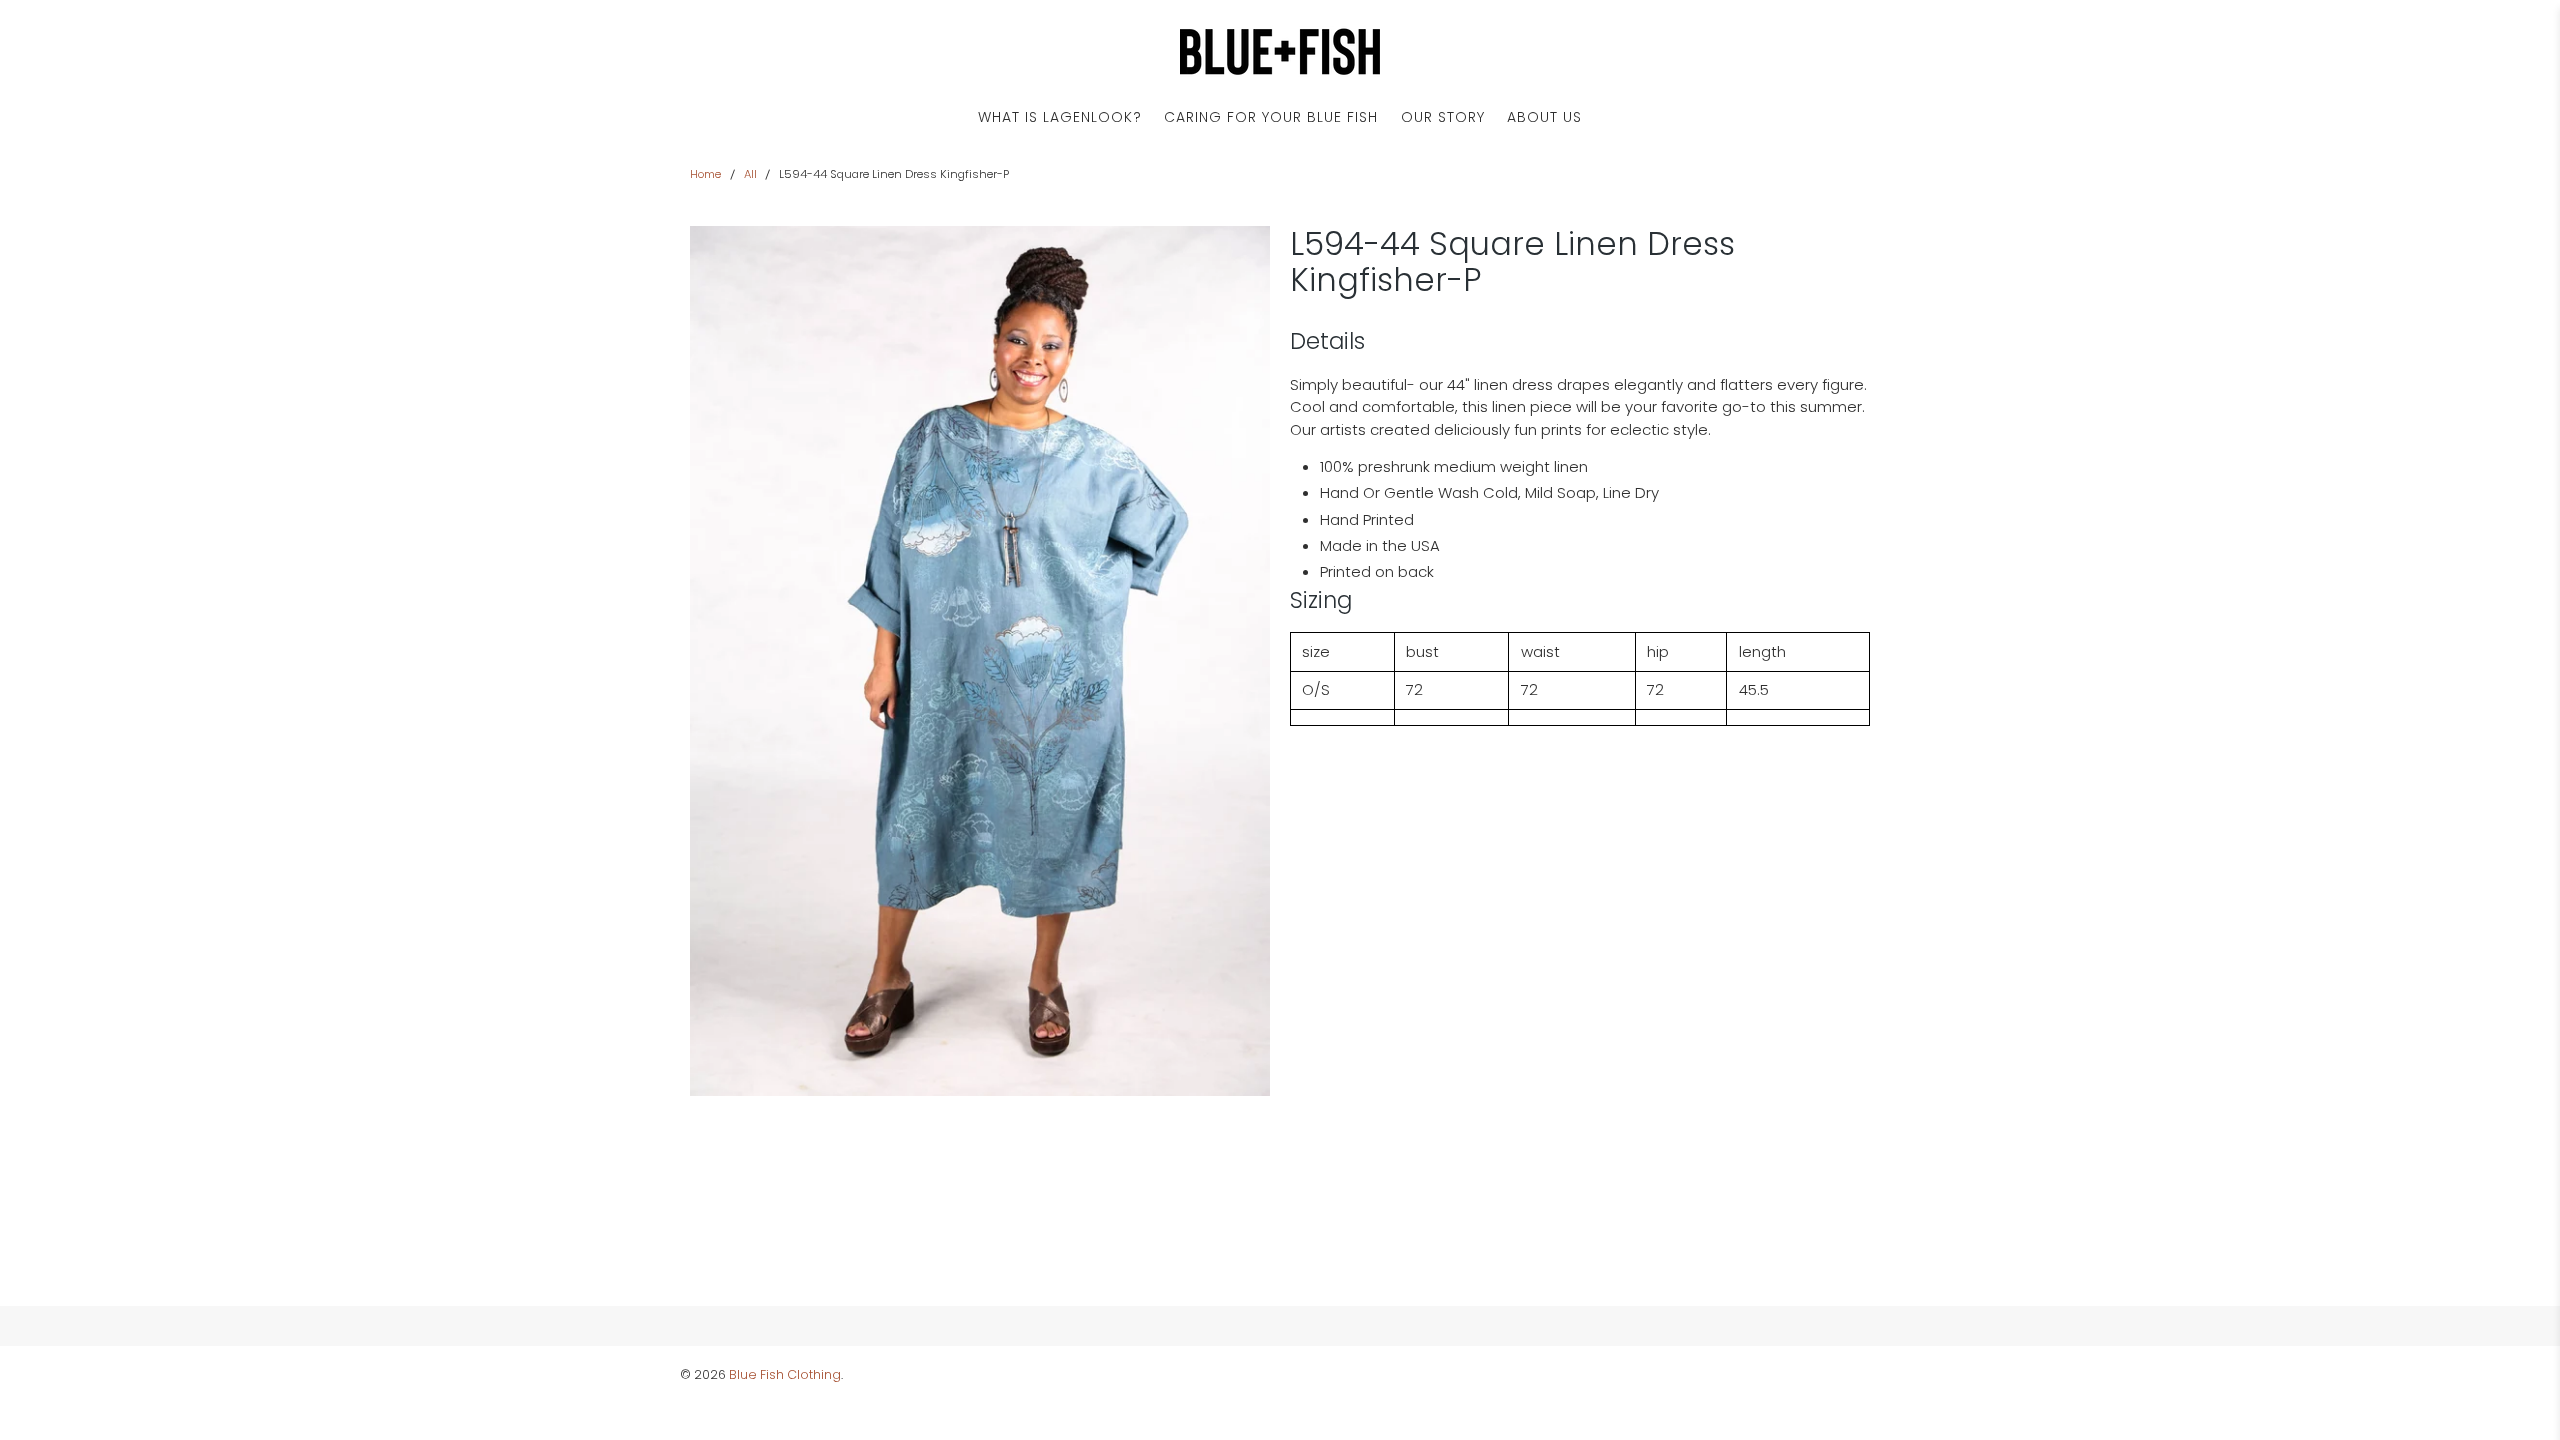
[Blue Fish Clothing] (1280, 51)
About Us (1544, 117)
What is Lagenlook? (1060, 117)
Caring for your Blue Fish (1271, 117)
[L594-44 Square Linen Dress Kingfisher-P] (980, 661)
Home (705, 174)
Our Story (1443, 117)
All (750, 174)
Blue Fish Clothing (785, 1374)
